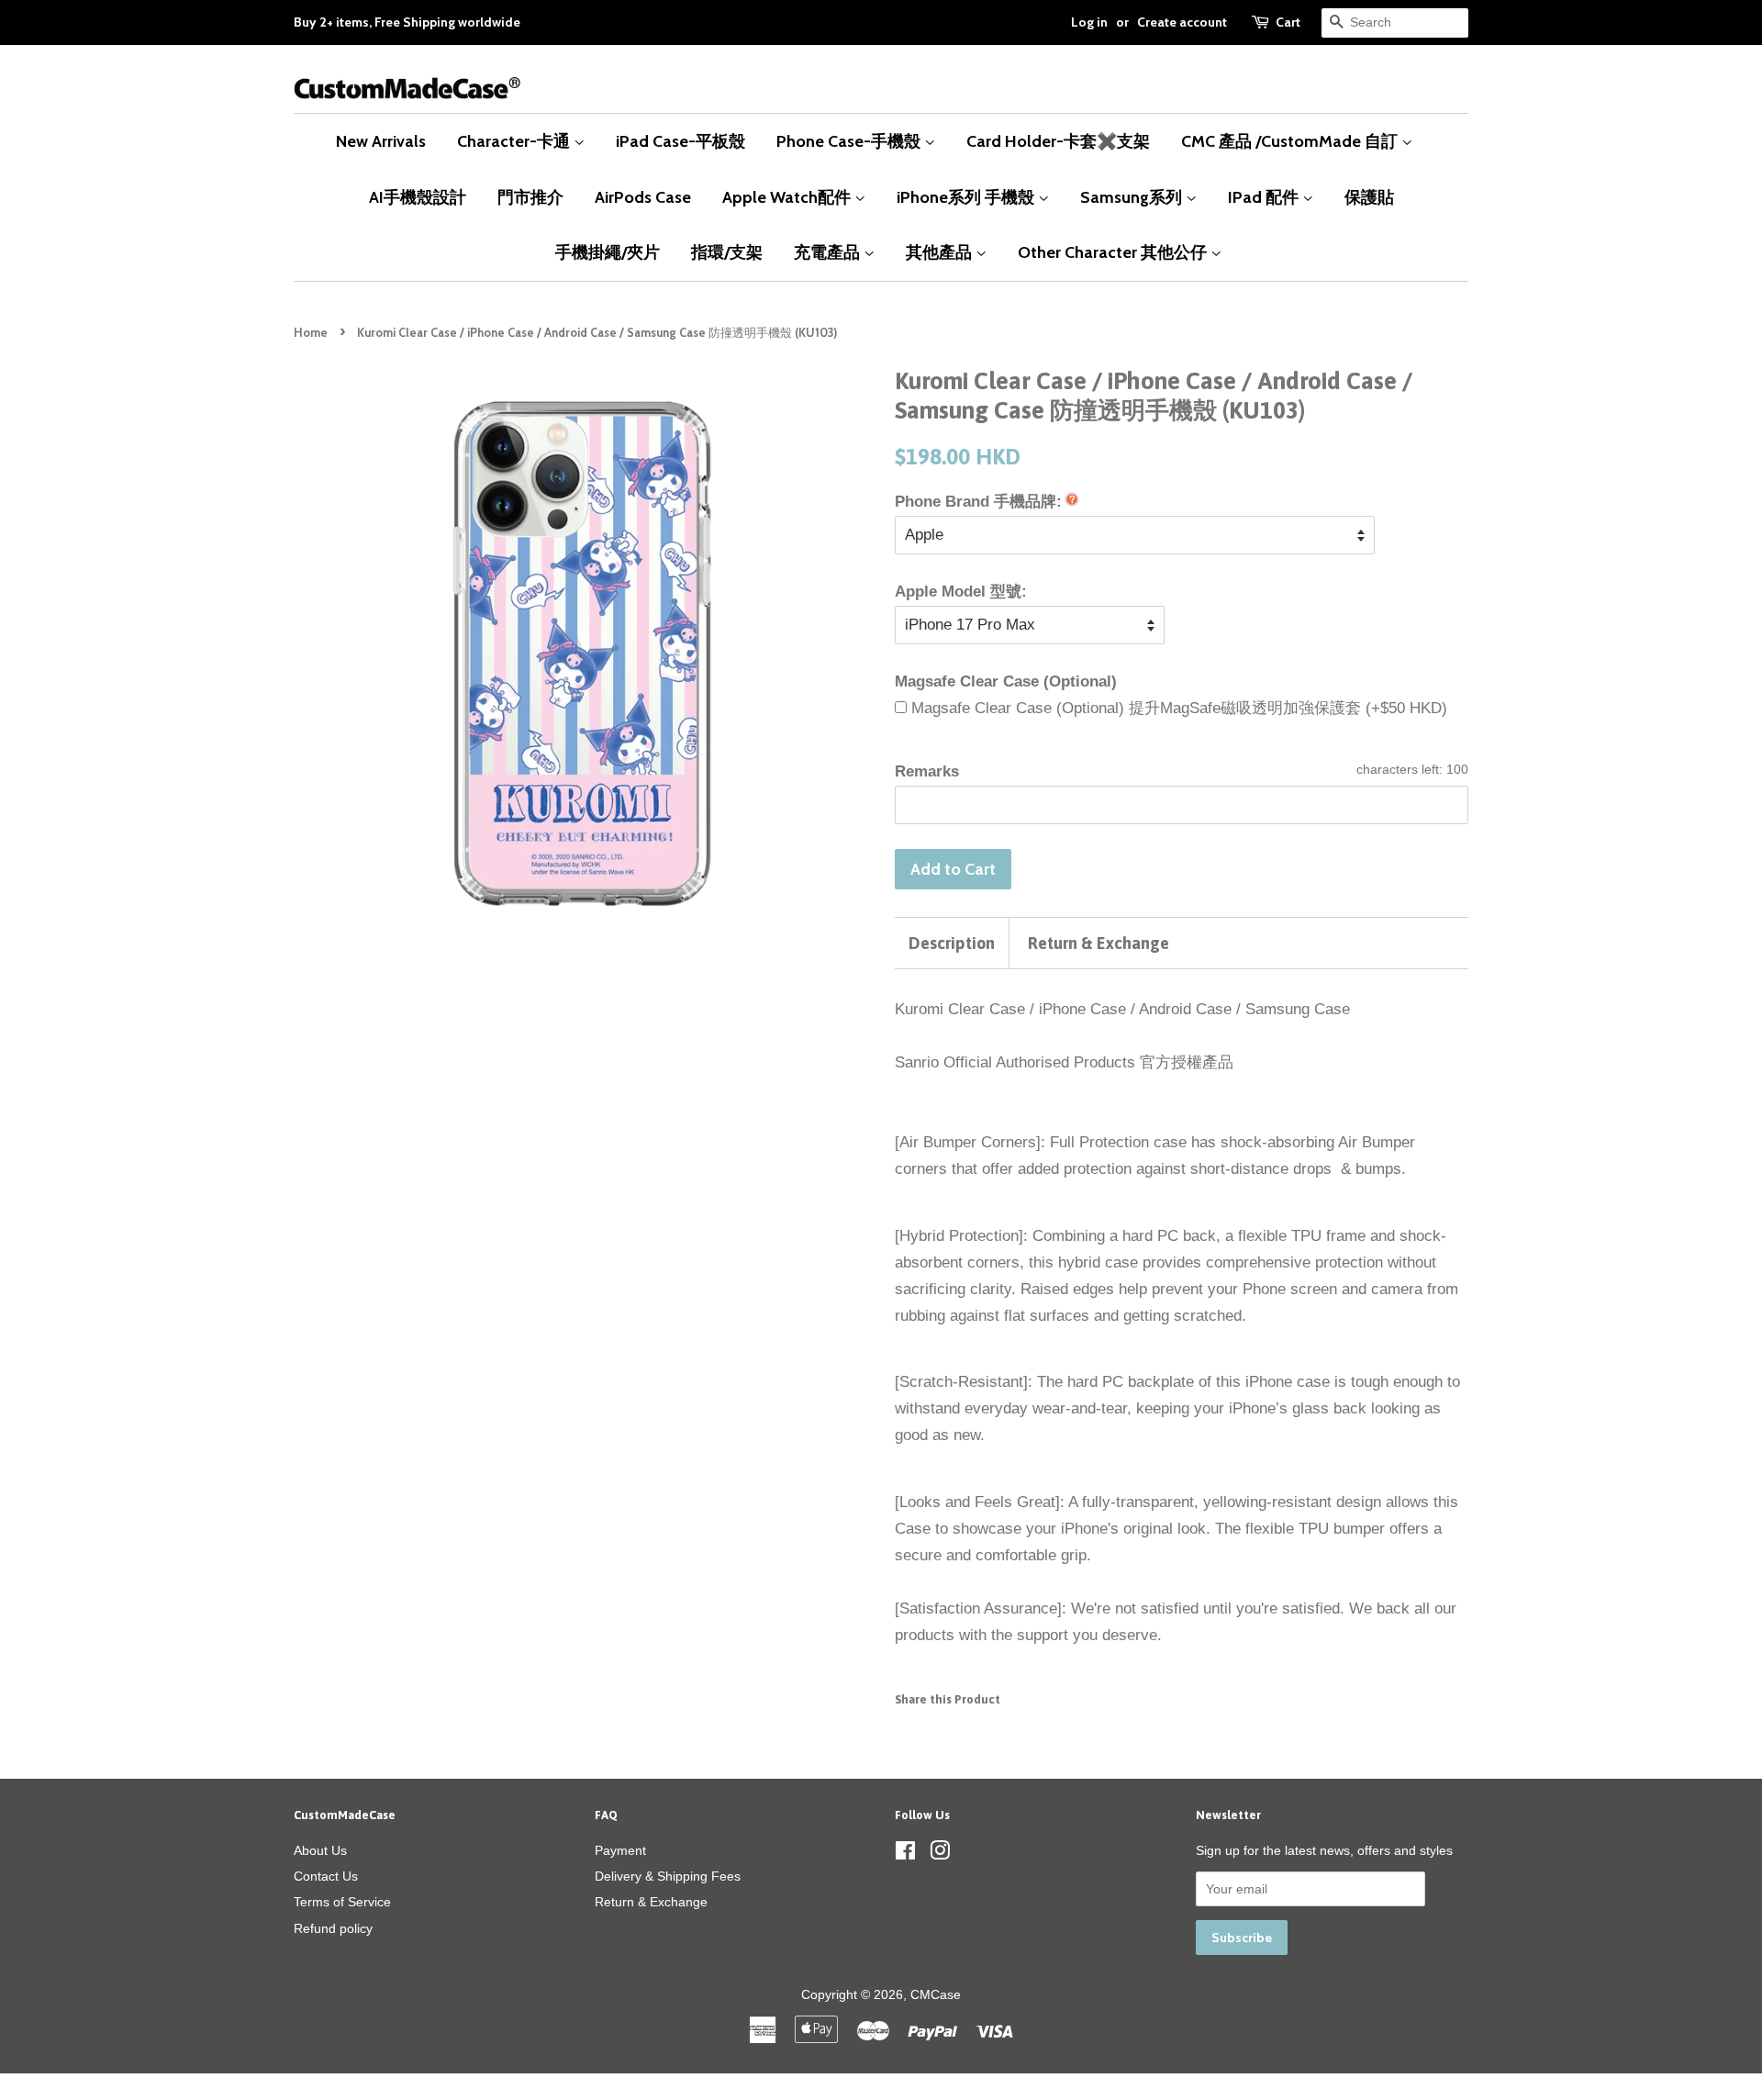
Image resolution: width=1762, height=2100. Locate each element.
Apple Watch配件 (788, 197)
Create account (1182, 22)
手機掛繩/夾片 (608, 252)
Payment (620, 1850)
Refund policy (333, 1928)
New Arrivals (381, 141)
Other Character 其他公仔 (1114, 252)
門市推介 (530, 197)
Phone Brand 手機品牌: (978, 502)
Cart (1288, 22)
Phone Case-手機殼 (850, 141)
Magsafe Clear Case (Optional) (1006, 681)
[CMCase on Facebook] (905, 1854)
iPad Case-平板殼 (680, 141)
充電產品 (829, 252)
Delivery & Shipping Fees (668, 1876)
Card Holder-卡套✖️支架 (1058, 141)
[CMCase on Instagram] (940, 1854)
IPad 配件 (1265, 197)
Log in (1089, 22)
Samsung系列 (1133, 197)
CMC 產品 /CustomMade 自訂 (1291, 141)
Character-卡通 (515, 141)
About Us (320, 1850)
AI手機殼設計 (418, 197)
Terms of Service (342, 1902)
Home (311, 333)
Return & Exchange (1098, 943)
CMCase (936, 1994)
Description (952, 943)
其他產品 (941, 252)
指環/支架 (727, 252)
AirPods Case (643, 197)
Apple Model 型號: (961, 592)
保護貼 (1369, 197)
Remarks (927, 771)
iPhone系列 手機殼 (967, 197)
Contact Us (326, 1876)
